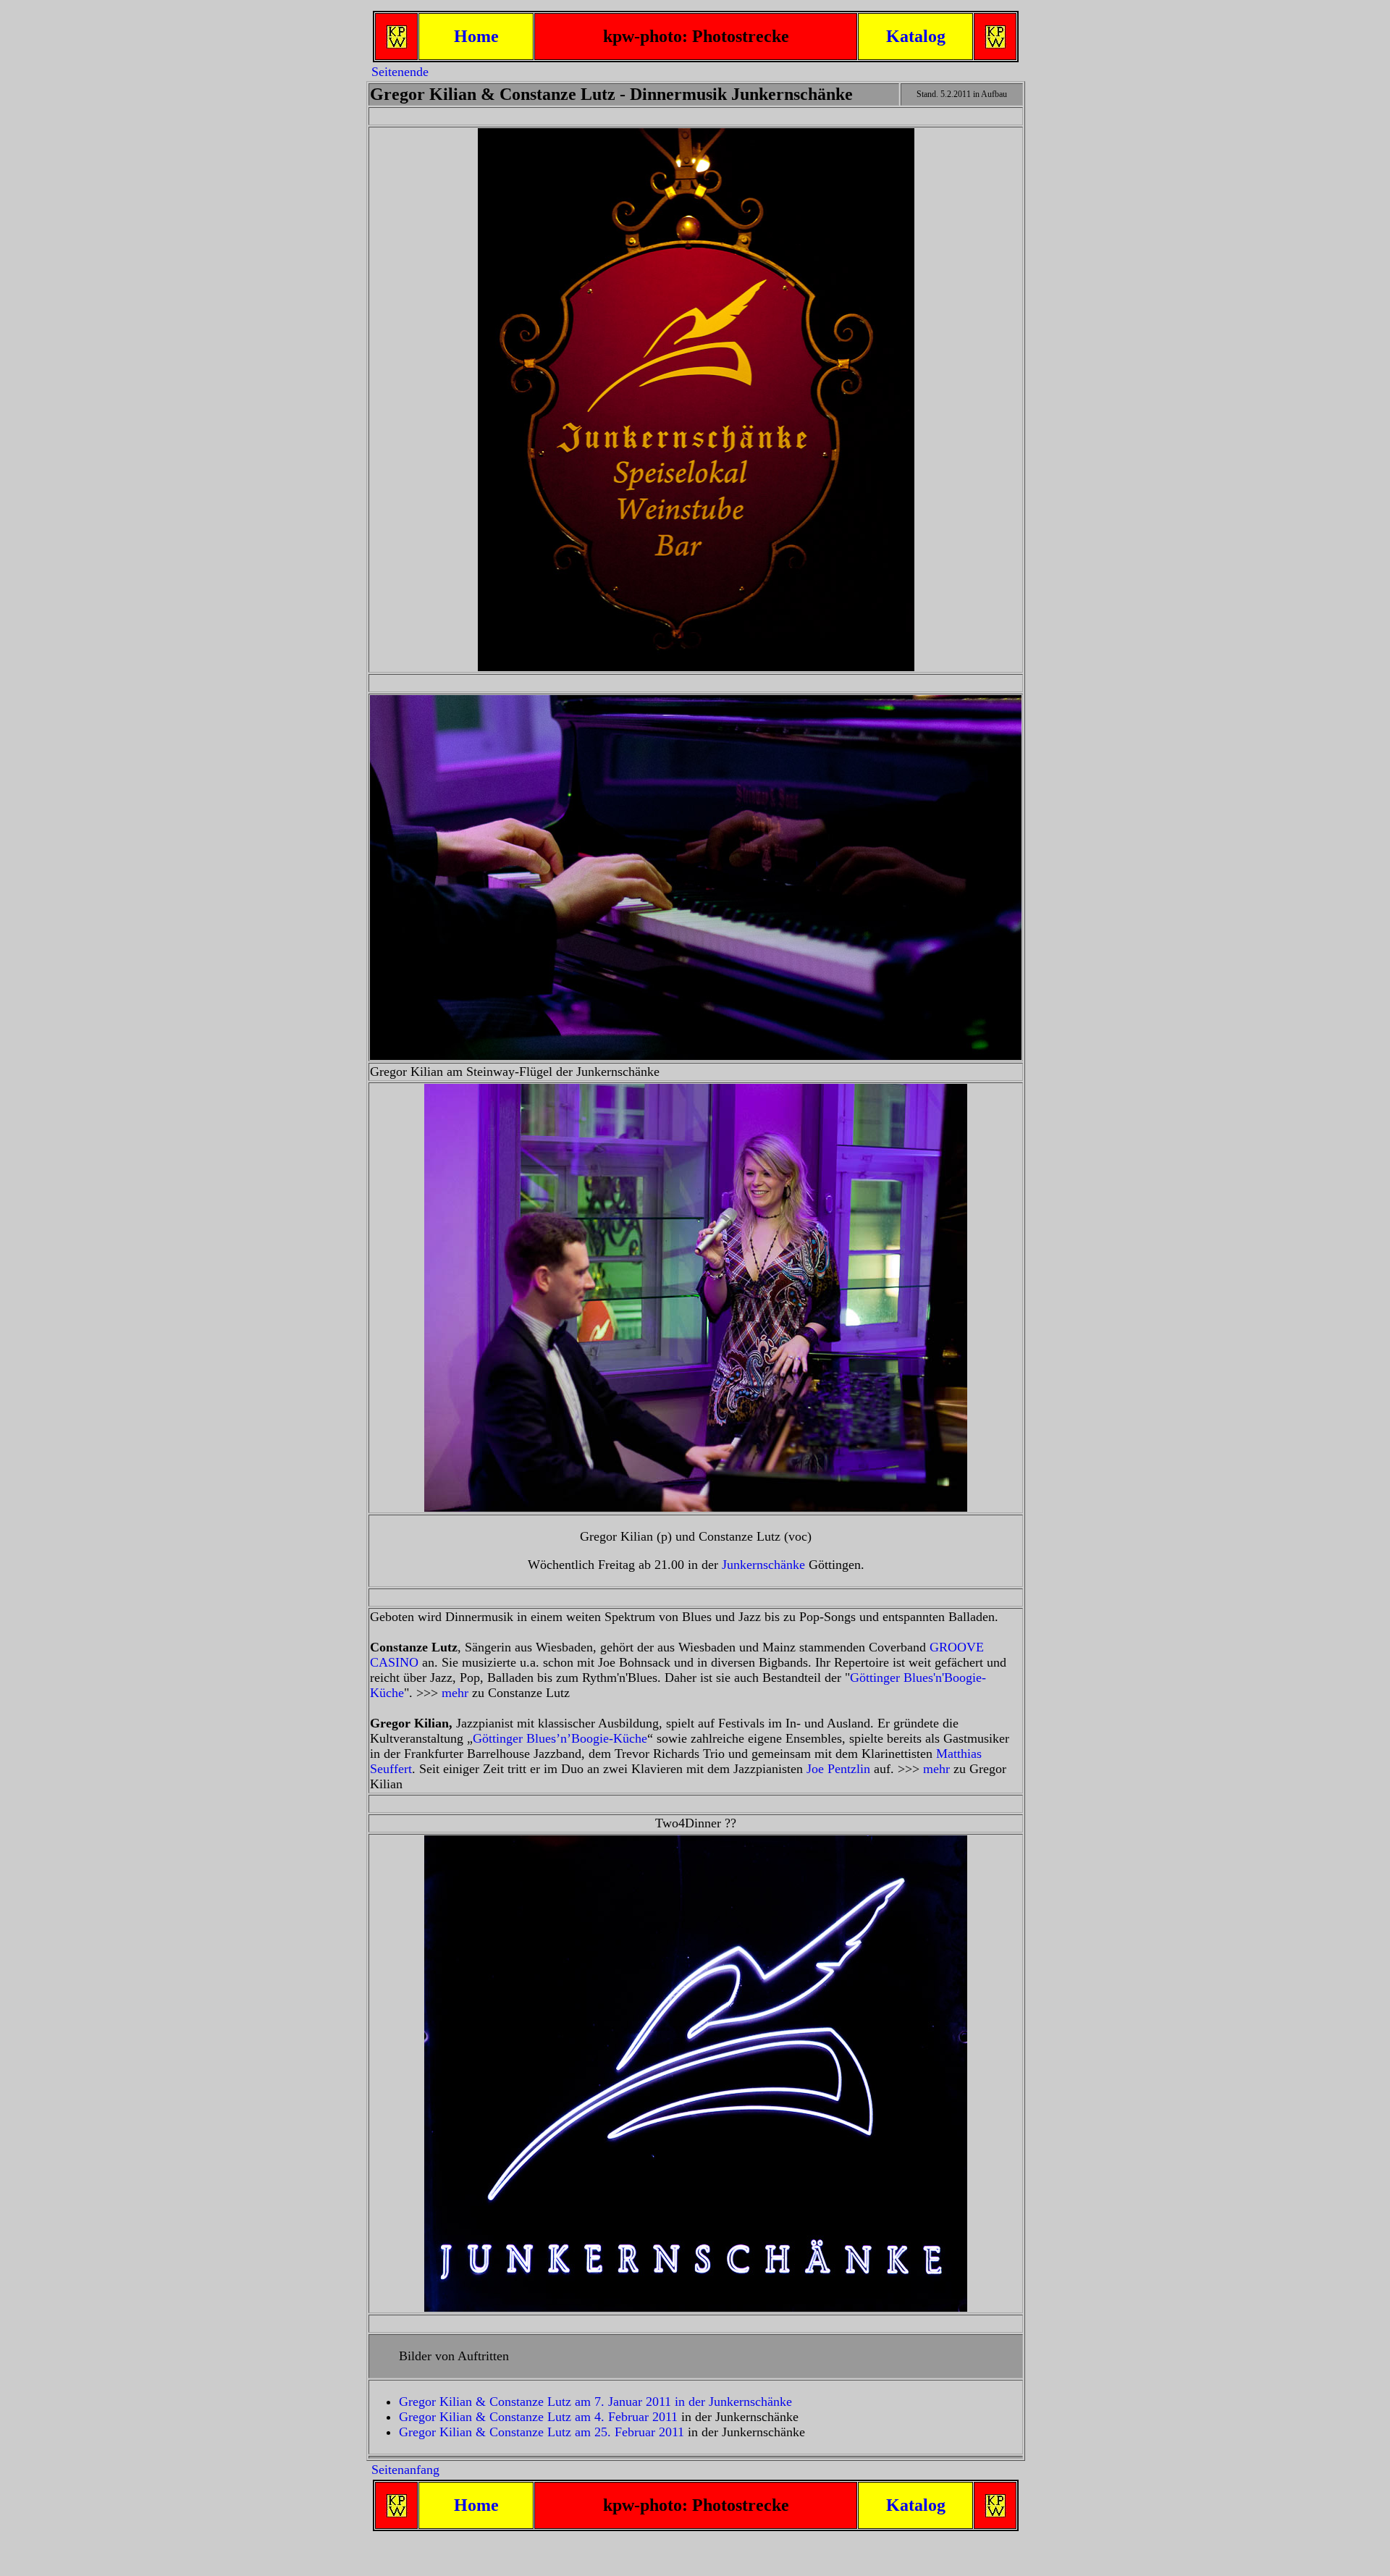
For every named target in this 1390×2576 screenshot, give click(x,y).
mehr (455, 1693)
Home (476, 36)
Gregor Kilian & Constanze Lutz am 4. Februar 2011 (538, 2417)
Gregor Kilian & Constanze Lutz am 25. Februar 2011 (542, 2432)
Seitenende (400, 72)
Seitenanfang (405, 2470)
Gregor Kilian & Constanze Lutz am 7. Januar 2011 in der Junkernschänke (595, 2402)
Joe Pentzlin (838, 1769)
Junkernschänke (763, 1565)
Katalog (916, 36)
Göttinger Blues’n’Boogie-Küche (560, 1738)
